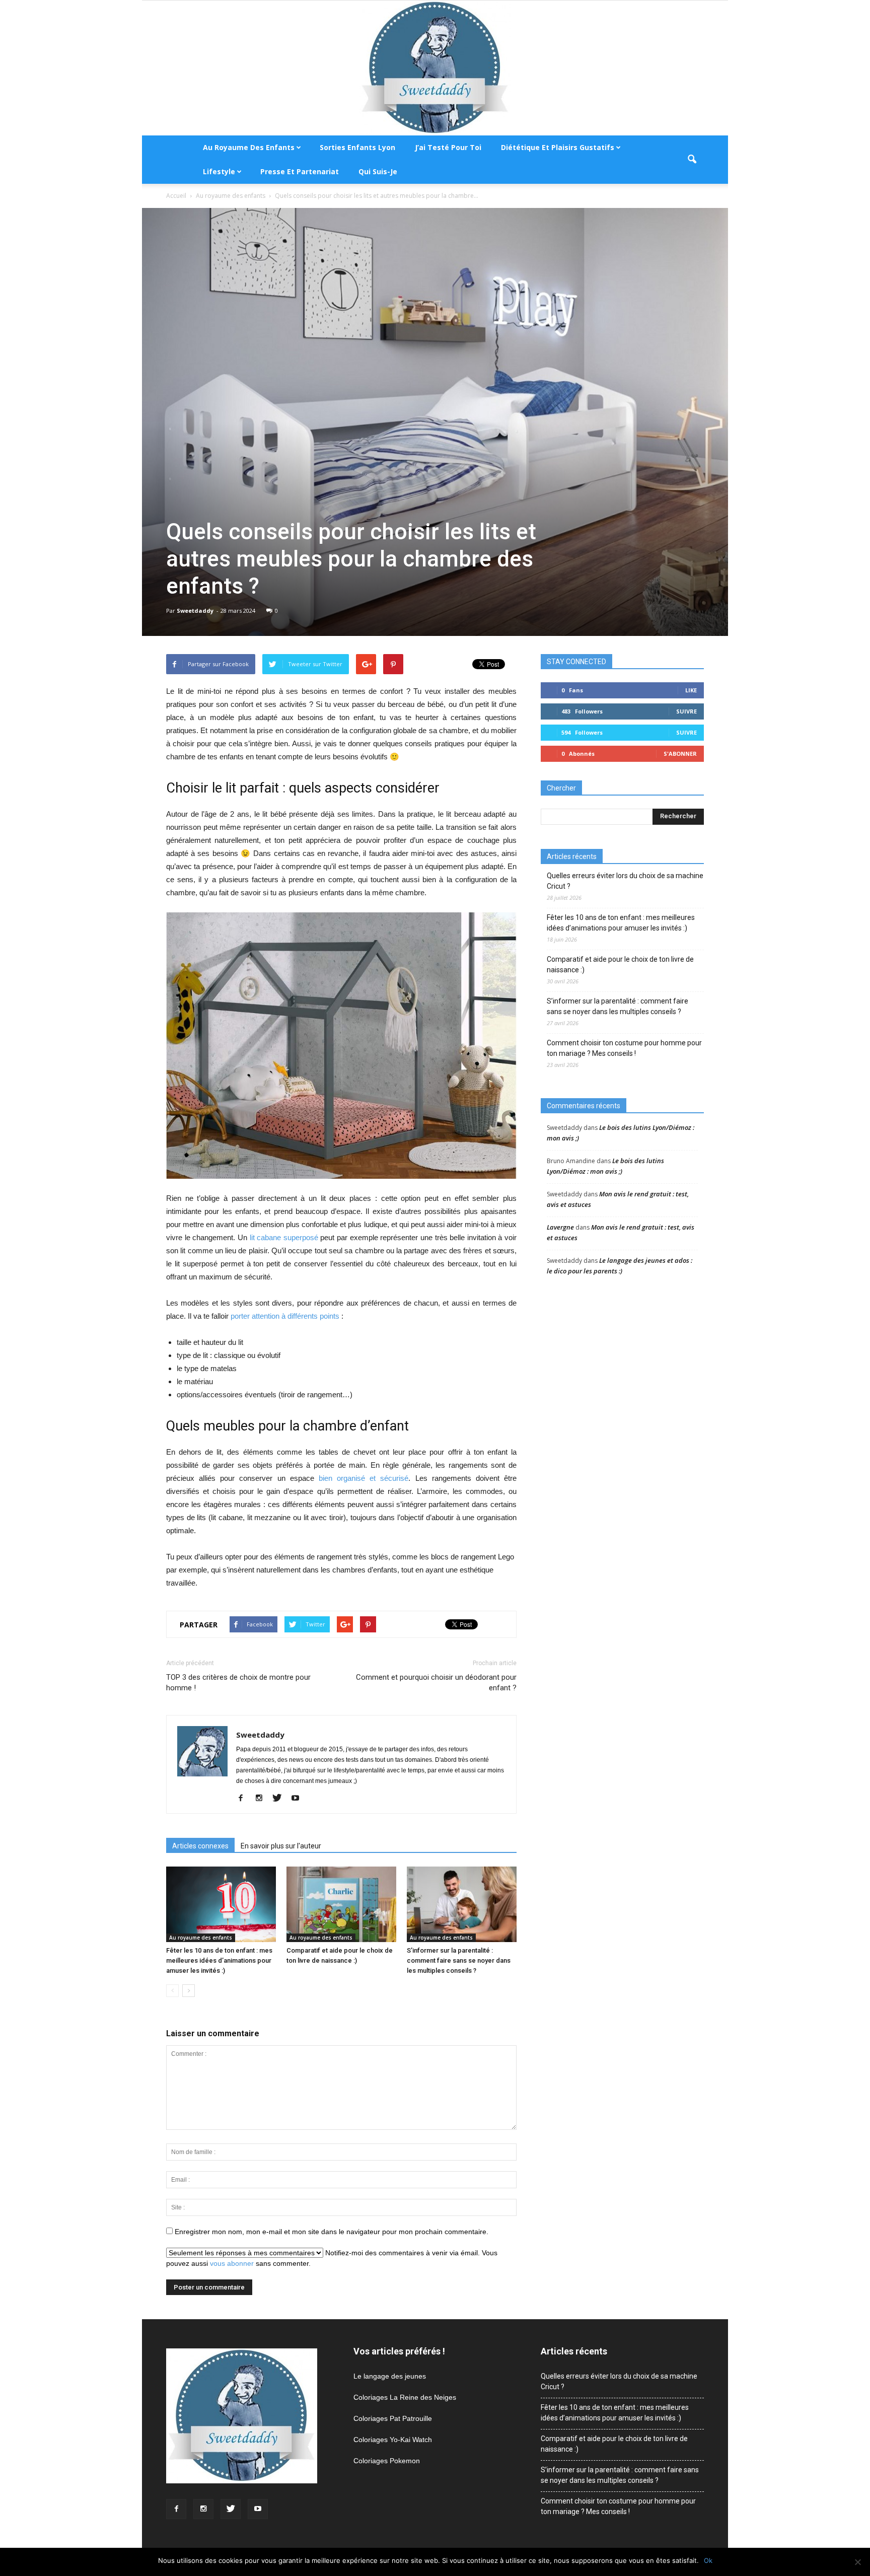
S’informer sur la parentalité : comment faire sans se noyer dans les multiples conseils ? (459, 1960)
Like (691, 690)
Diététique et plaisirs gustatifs (558, 147)
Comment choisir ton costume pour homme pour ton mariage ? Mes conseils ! (624, 1048)
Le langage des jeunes (390, 2376)
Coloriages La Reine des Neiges (405, 2397)
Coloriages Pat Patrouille (393, 2418)
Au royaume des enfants (249, 147)
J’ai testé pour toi (448, 147)
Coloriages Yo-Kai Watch (393, 2440)
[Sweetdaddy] (435, 68)
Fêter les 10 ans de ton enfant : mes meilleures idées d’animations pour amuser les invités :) (219, 1960)
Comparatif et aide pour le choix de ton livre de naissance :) (620, 964)
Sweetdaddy (195, 611)
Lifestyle (219, 171)
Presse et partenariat (300, 171)
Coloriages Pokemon (387, 2461)
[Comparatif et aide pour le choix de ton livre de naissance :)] (341, 1904)
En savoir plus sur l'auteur (281, 1846)
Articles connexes (200, 1846)
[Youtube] (299, 1799)
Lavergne (560, 1227)
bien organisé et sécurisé (364, 1478)
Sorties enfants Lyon (357, 147)
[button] (692, 160)
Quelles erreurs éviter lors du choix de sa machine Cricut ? (625, 881)
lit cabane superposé (284, 1237)
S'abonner (680, 754)
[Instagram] (263, 1799)
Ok (708, 2560)
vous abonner (232, 2263)
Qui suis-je (378, 171)
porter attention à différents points (285, 1316)
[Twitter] (281, 1799)
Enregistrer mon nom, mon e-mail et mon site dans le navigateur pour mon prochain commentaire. (332, 2232)
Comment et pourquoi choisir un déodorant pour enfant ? (436, 1683)
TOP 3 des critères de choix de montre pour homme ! (238, 1683)
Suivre (686, 711)
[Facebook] (244, 1799)
